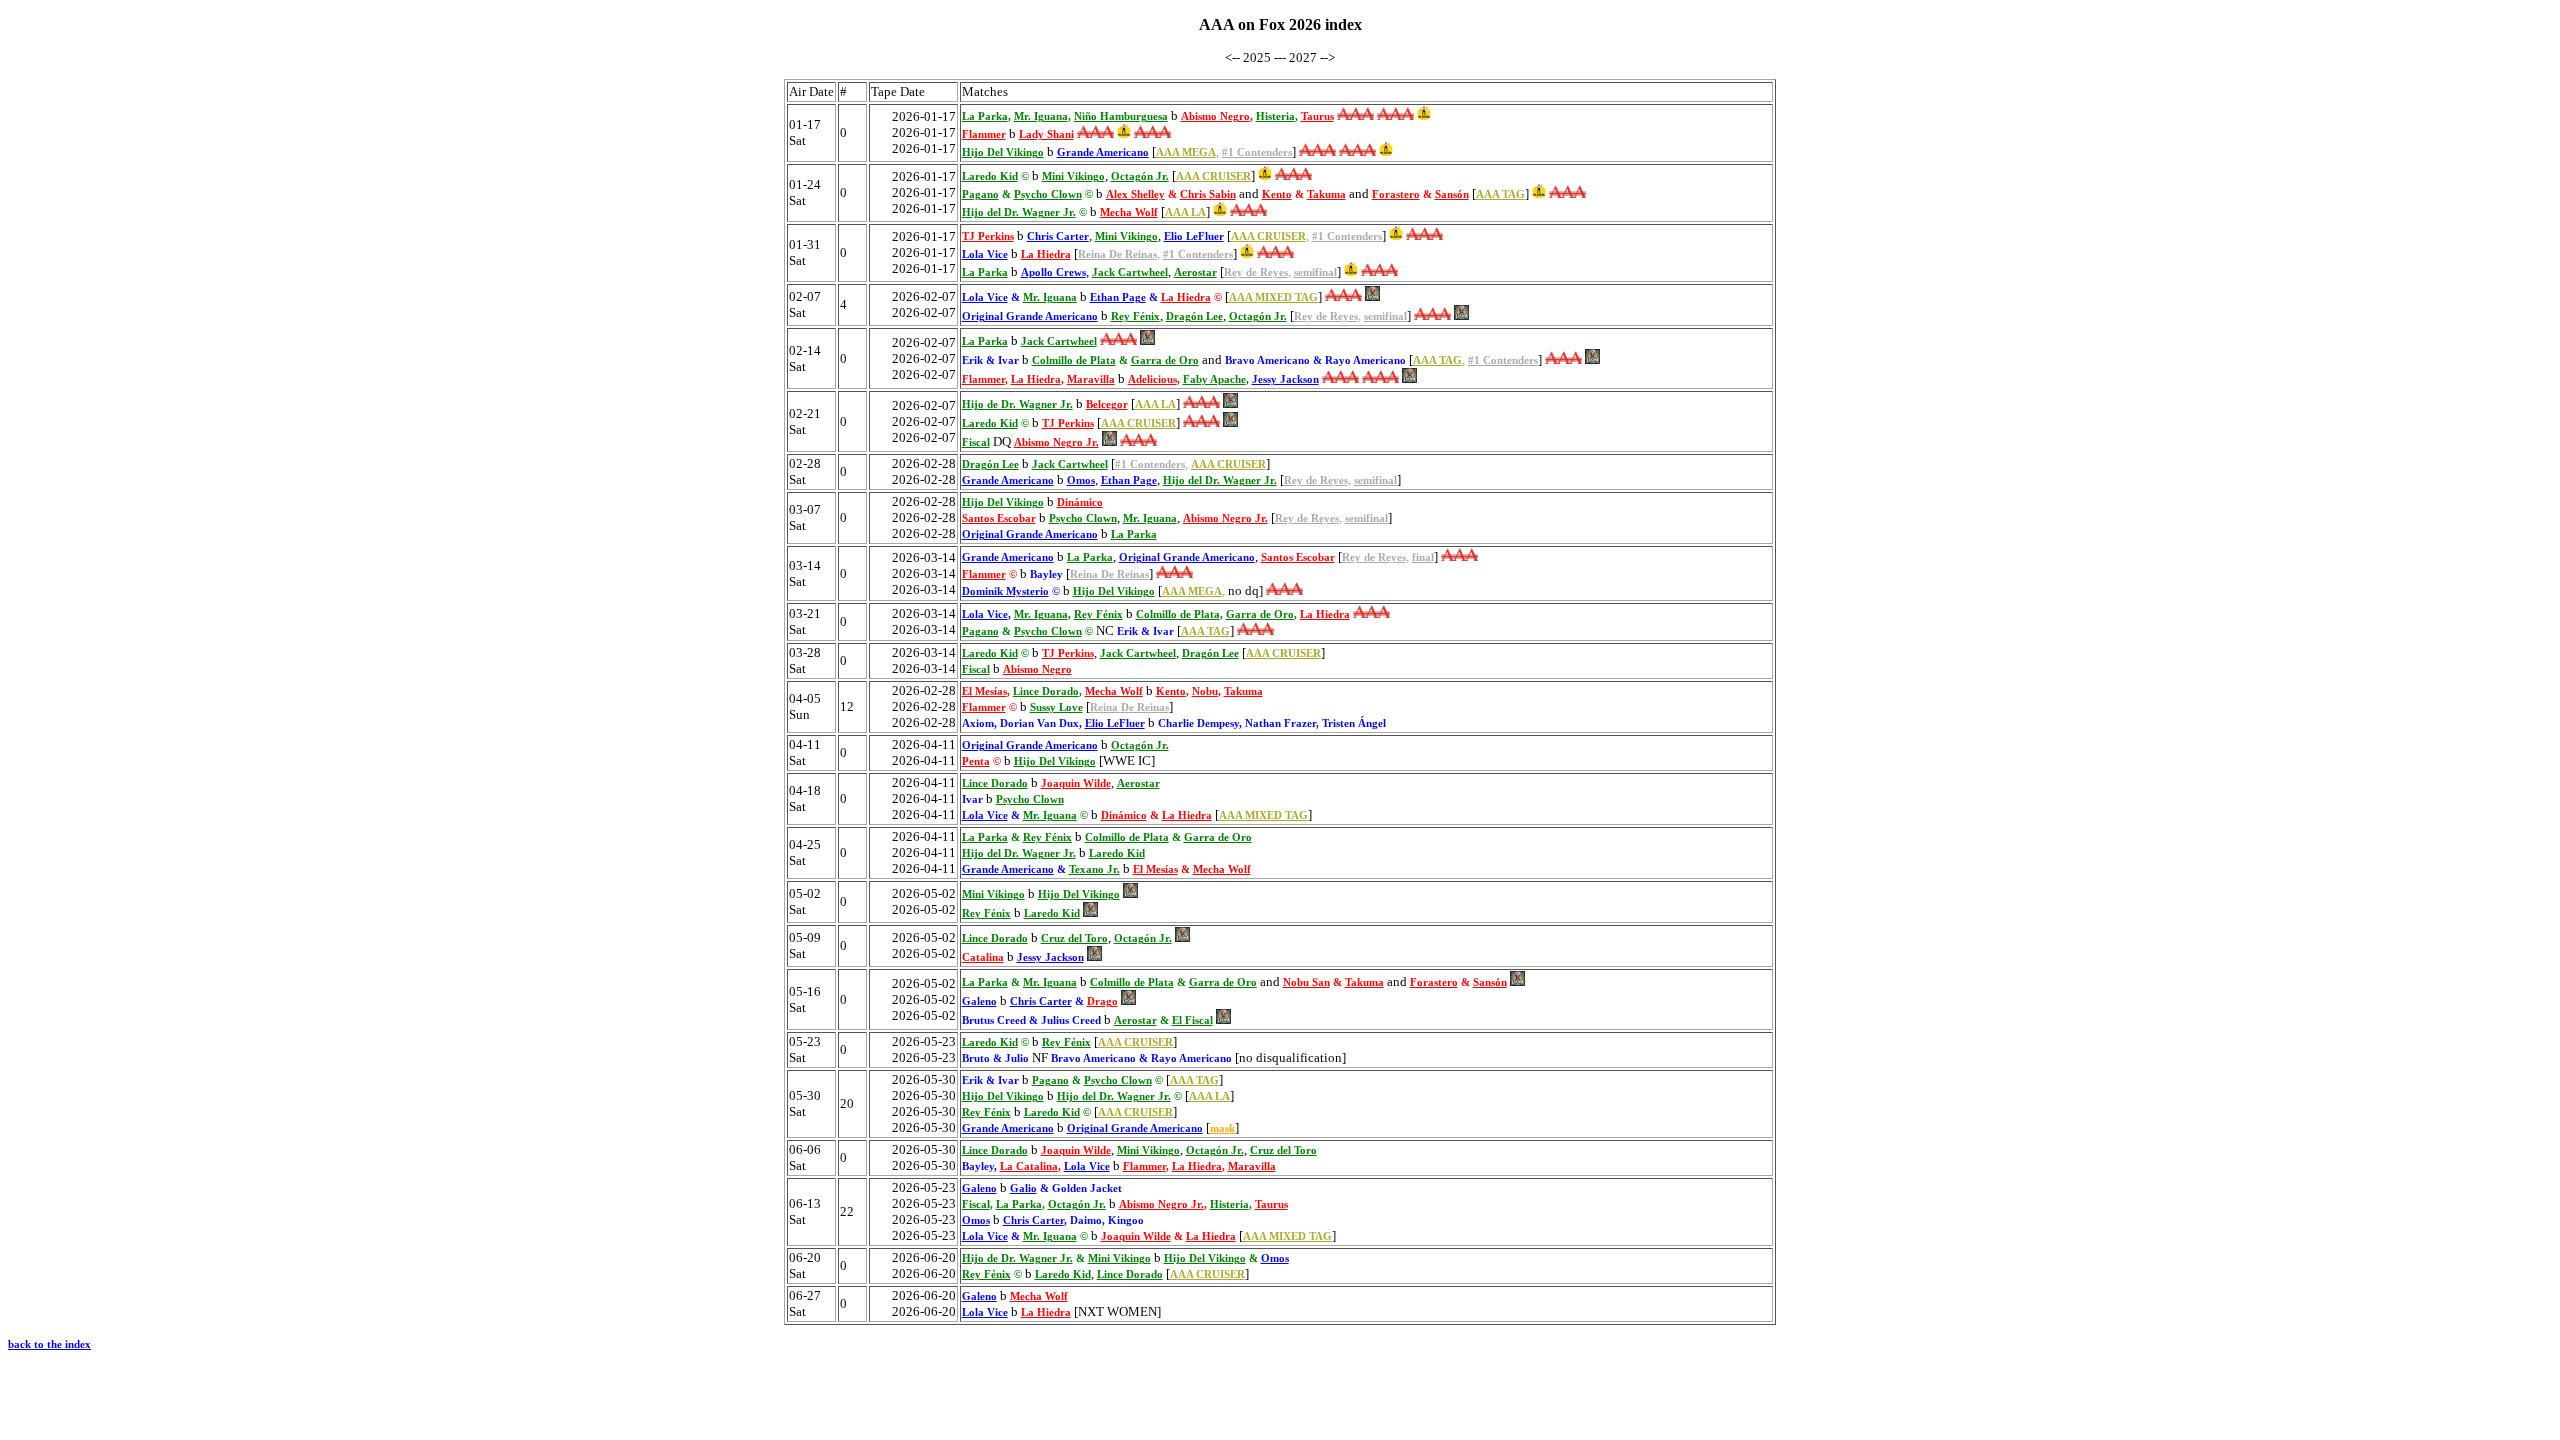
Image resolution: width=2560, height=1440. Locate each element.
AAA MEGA (1186, 152)
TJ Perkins (988, 236)
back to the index (49, 1344)
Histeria (1275, 116)
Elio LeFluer (1194, 236)
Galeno (979, 1001)
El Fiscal (1192, 1020)
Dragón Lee (1194, 316)
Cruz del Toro (1074, 938)
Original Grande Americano (1030, 316)
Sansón (1452, 194)
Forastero (1396, 194)
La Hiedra (1046, 254)
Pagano (980, 194)
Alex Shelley (1135, 194)
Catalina (983, 957)
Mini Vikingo (1073, 176)
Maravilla (1091, 379)
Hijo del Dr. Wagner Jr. (1019, 212)
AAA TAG (1500, 194)
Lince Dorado (1046, 691)
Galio (1023, 1188)
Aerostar (1195, 272)
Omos (1081, 480)
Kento (1277, 194)
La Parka (985, 116)
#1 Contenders (1257, 152)
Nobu (1205, 691)
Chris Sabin (1208, 194)
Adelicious (1152, 379)
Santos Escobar (999, 518)
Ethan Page (1118, 297)
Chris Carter (1058, 236)
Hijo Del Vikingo (1003, 152)
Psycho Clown (1048, 194)
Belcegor (1107, 404)
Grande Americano (1103, 152)
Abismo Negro (1215, 116)
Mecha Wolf (1129, 212)
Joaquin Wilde (1076, 783)
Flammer (984, 134)
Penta (976, 761)
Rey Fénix (1135, 316)
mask (1222, 1128)
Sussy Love (1056, 707)
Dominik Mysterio (1005, 591)
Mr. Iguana (1041, 116)
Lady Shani (1046, 134)
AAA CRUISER (1213, 176)
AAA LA (1185, 212)
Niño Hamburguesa (1121, 116)
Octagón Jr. (1140, 176)
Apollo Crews (1053, 272)
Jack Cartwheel (1130, 272)
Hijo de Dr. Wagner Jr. (1017, 404)
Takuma (1326, 194)
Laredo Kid (990, 176)
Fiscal (976, 442)
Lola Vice (985, 254)
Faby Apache (1214, 379)
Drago (1102, 1001)
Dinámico (1080, 502)
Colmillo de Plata (1074, 360)
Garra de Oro (1165, 360)
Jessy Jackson (1285, 379)
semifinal (1315, 272)
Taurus (1317, 116)
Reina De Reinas (1117, 254)
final (1423, 557)
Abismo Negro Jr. (1056, 442)
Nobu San (1306, 982)
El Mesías (984, 691)
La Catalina (1029, 1166)
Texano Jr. (1094, 869)
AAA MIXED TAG (1273, 297)
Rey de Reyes (1256, 272)
